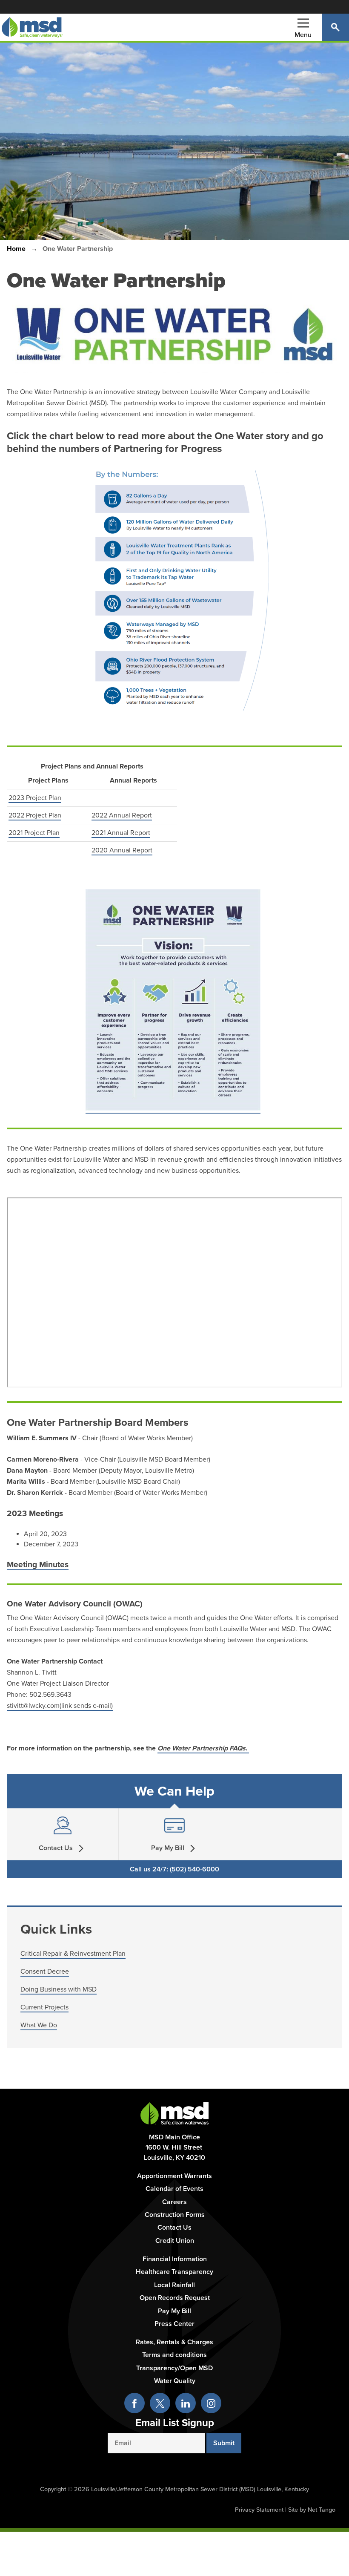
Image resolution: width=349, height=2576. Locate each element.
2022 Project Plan (35, 815)
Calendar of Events (174, 2189)
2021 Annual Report (121, 833)
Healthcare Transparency (174, 2272)
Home (16, 249)
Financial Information (175, 2259)
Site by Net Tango (312, 2510)
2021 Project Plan (34, 833)
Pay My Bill (174, 2311)
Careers (174, 2202)
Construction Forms (175, 2215)
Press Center (174, 2324)
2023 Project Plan (35, 798)
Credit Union (175, 2241)
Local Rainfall (174, 2285)
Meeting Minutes (38, 1564)
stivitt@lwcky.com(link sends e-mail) (60, 1706)
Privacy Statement (259, 2510)
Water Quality (175, 2381)
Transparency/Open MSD (174, 2368)
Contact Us (174, 2228)
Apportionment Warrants (174, 2176)
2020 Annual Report (122, 850)
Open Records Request (175, 2298)
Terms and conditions (174, 2355)
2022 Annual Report (122, 815)
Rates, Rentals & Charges (174, 2342)
